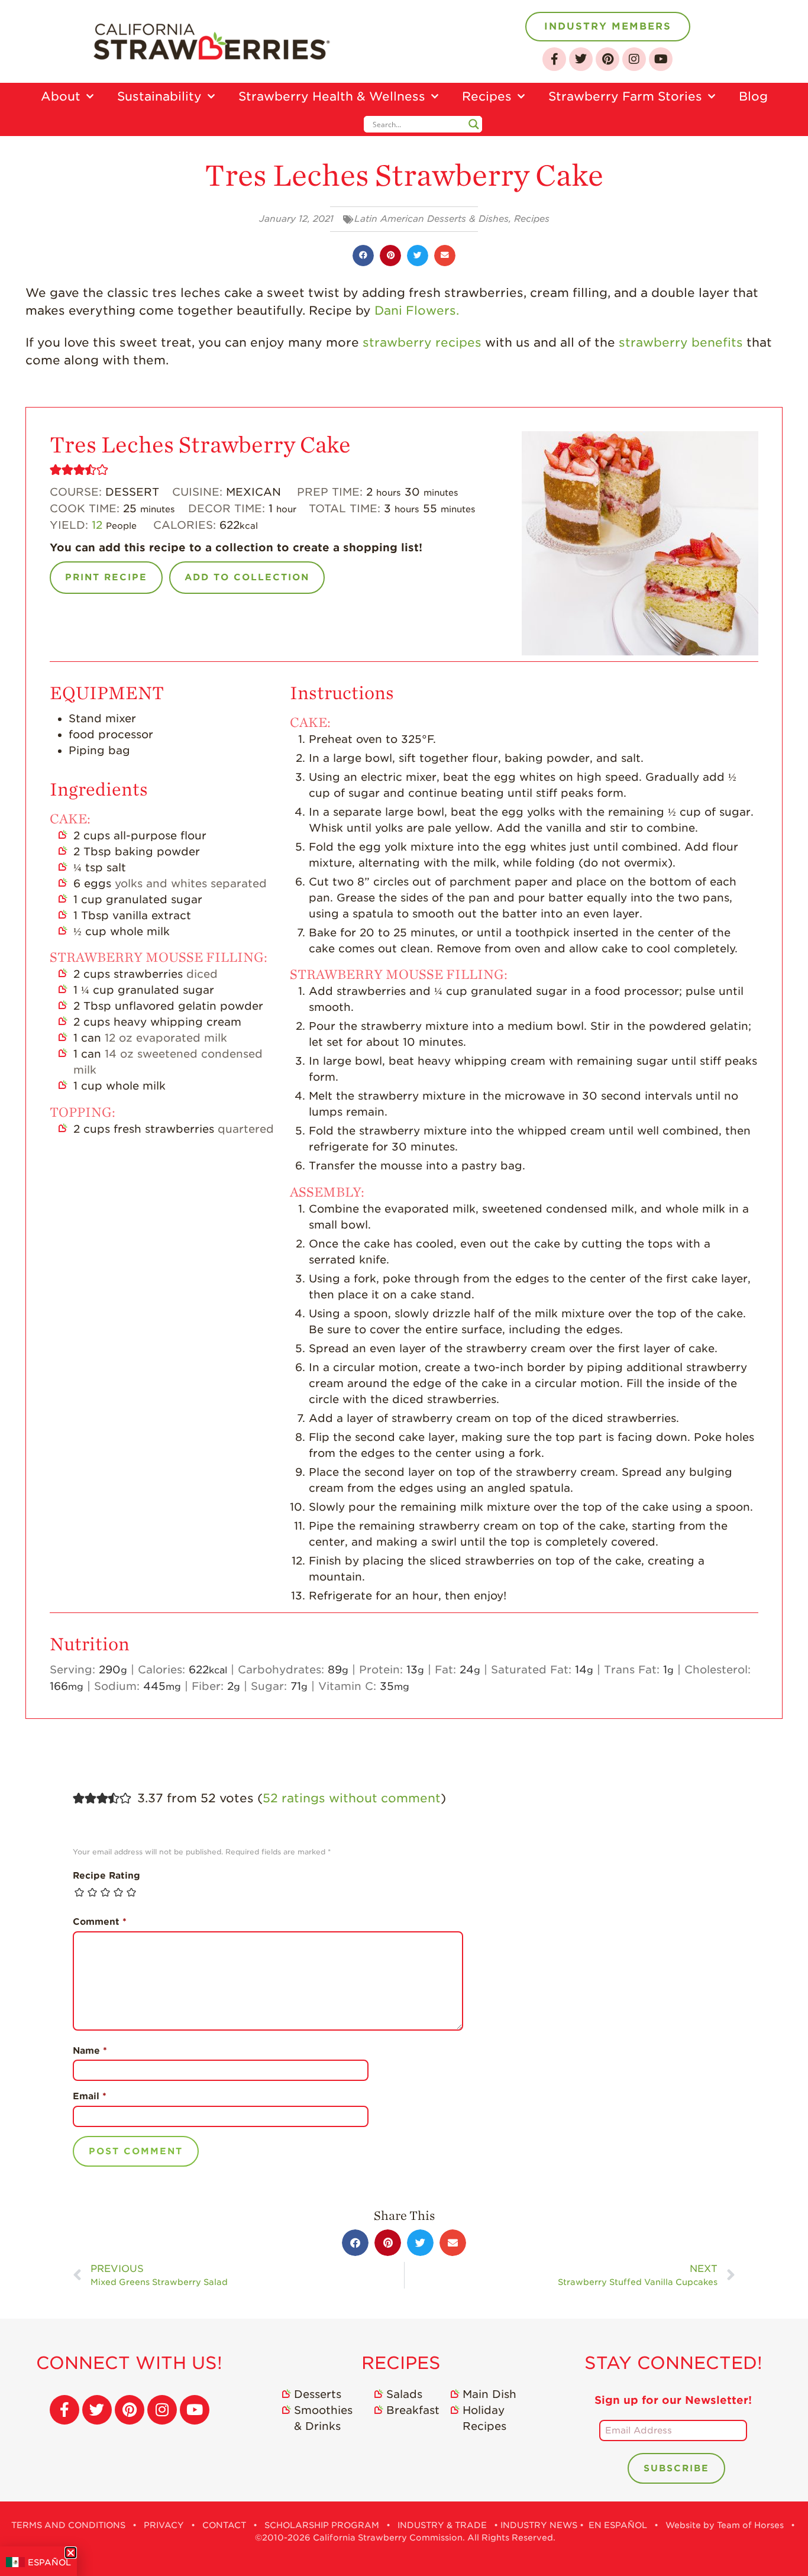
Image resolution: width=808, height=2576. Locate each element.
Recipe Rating (106, 1876)
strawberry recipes (422, 342)
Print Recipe (106, 577)
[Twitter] (581, 59)
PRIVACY (164, 2525)
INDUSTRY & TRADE (442, 2525)
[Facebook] (554, 59)
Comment (100, 1922)
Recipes (487, 96)
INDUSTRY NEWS (539, 2525)
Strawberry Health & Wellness (332, 96)
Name (90, 2051)
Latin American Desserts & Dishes (432, 219)
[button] (363, 256)
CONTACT (224, 2525)
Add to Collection (247, 577)
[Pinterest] (607, 59)
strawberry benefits (681, 342)
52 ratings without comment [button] (352, 1798)
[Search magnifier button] (474, 124)
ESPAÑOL (49, 2562)
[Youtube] (661, 59)
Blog (753, 96)
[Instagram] (634, 59)
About (61, 96)
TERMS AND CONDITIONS (68, 2525)
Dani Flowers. (417, 311)
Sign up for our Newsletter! (673, 2400)
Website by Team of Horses (725, 2525)
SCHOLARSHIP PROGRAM (322, 2525)
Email (90, 2096)
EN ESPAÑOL (618, 2525)
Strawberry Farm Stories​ (625, 96)
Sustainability (159, 96)
